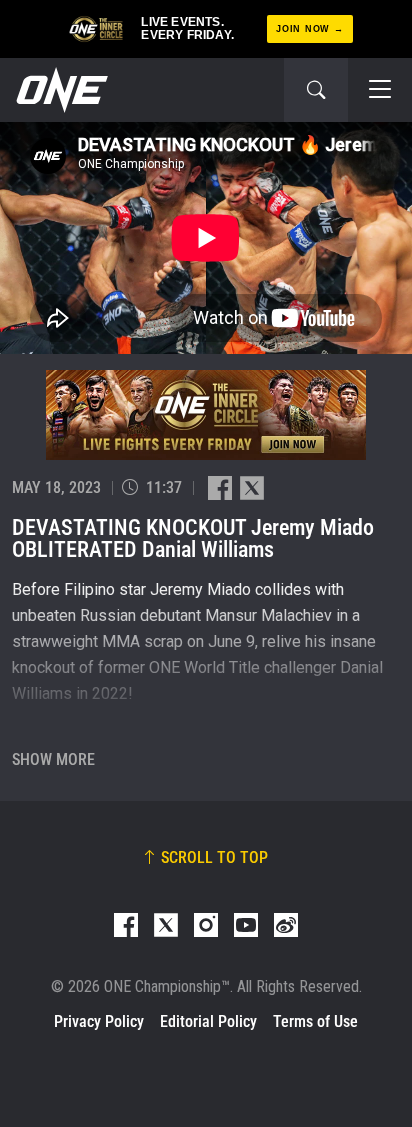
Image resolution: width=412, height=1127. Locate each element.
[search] (316, 90)
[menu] (380, 90)
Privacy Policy (99, 1021)
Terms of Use (315, 1021)
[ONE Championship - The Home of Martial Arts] (60, 90)
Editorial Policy (208, 1021)
